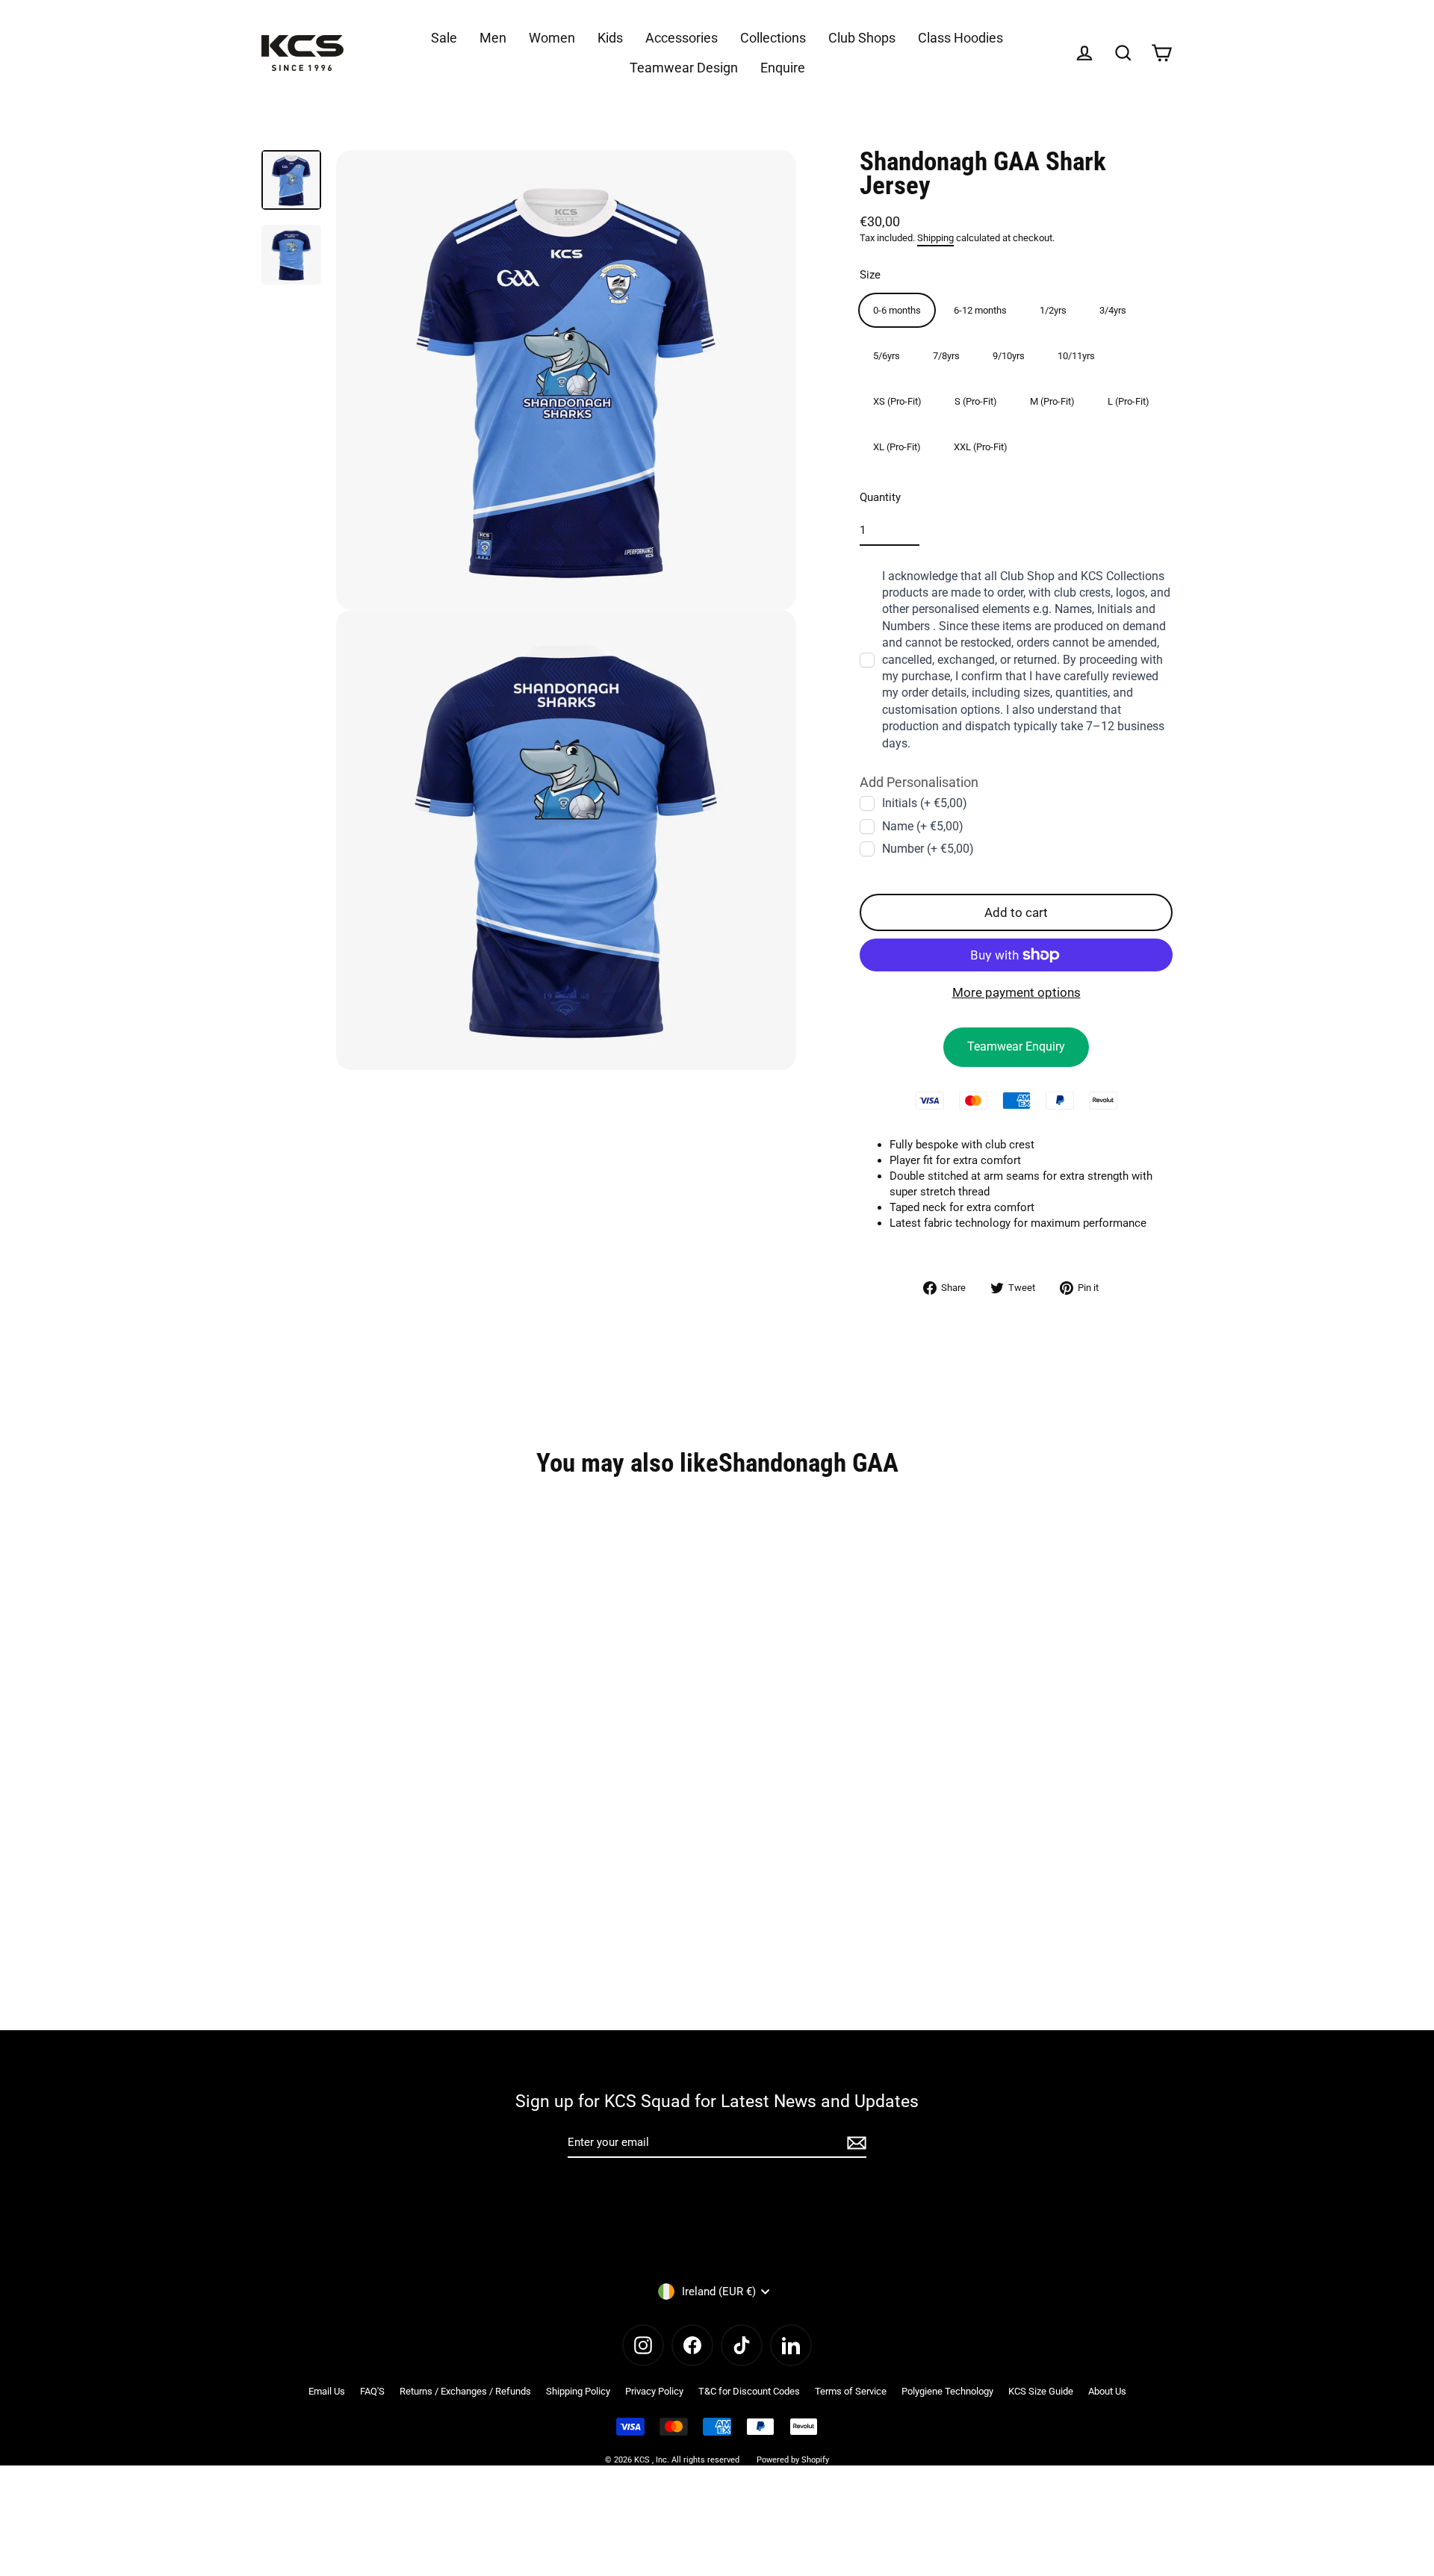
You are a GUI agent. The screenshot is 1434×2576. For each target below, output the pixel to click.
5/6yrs (887, 355)
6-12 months (980, 309)
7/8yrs (946, 355)
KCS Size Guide (1041, 2391)
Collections (773, 38)
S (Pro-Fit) (976, 401)
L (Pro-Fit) (1129, 401)
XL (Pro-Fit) (897, 446)
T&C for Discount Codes (749, 2391)
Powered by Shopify (793, 2460)
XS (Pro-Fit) (897, 401)
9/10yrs (1009, 355)
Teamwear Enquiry (1016, 1046)
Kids (610, 38)
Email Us (327, 2391)
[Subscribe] (854, 2143)
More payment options (1016, 992)
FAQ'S (372, 2391)
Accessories (682, 38)
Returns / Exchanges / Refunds (465, 2391)
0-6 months (897, 309)
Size (870, 274)
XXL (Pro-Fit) (981, 446)
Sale (444, 38)
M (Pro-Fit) (1052, 401)
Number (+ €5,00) (928, 849)
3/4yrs (1113, 309)
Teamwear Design (684, 68)
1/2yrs (1053, 309)
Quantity (880, 497)
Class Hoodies (960, 38)
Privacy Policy (654, 2391)
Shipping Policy (578, 2391)
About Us (1107, 2391)
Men (493, 38)
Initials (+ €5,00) (925, 803)
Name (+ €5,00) (923, 825)
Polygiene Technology (947, 2391)
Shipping (935, 238)
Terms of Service (851, 2391)
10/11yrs (1076, 355)
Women (552, 38)
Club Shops (862, 38)
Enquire (783, 68)
